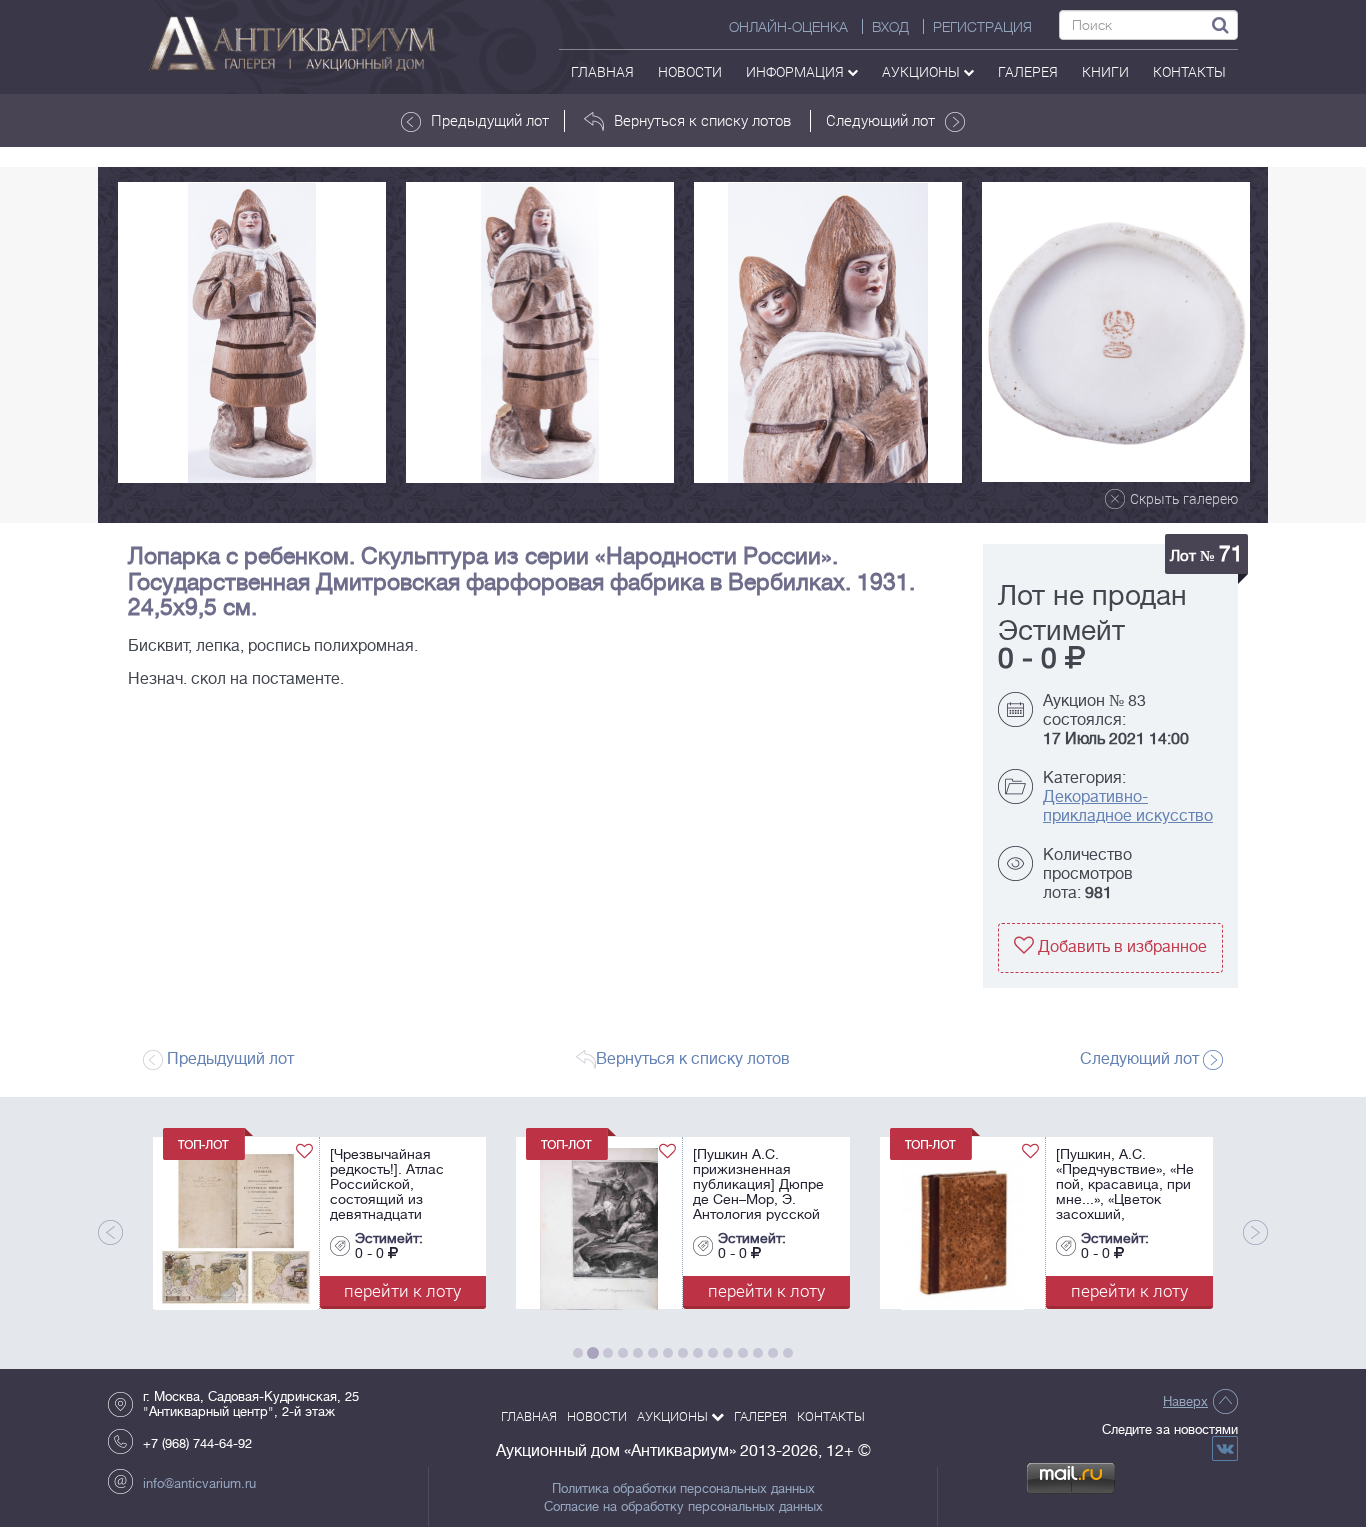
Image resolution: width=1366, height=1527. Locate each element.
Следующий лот (880, 120)
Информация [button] (796, 71)
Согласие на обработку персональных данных (683, 1507)
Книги (1105, 71)
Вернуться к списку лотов (702, 120)
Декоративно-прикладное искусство (1128, 806)
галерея (1028, 71)
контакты (1189, 71)
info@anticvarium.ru (199, 1483)
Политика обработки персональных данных (683, 1489)
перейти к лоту (402, 1290)
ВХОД (890, 27)
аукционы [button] (922, 71)
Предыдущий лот (490, 120)
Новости (690, 71)
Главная (602, 71)
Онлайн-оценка (788, 27)
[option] (252, 332)
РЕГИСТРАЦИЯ (982, 27)
